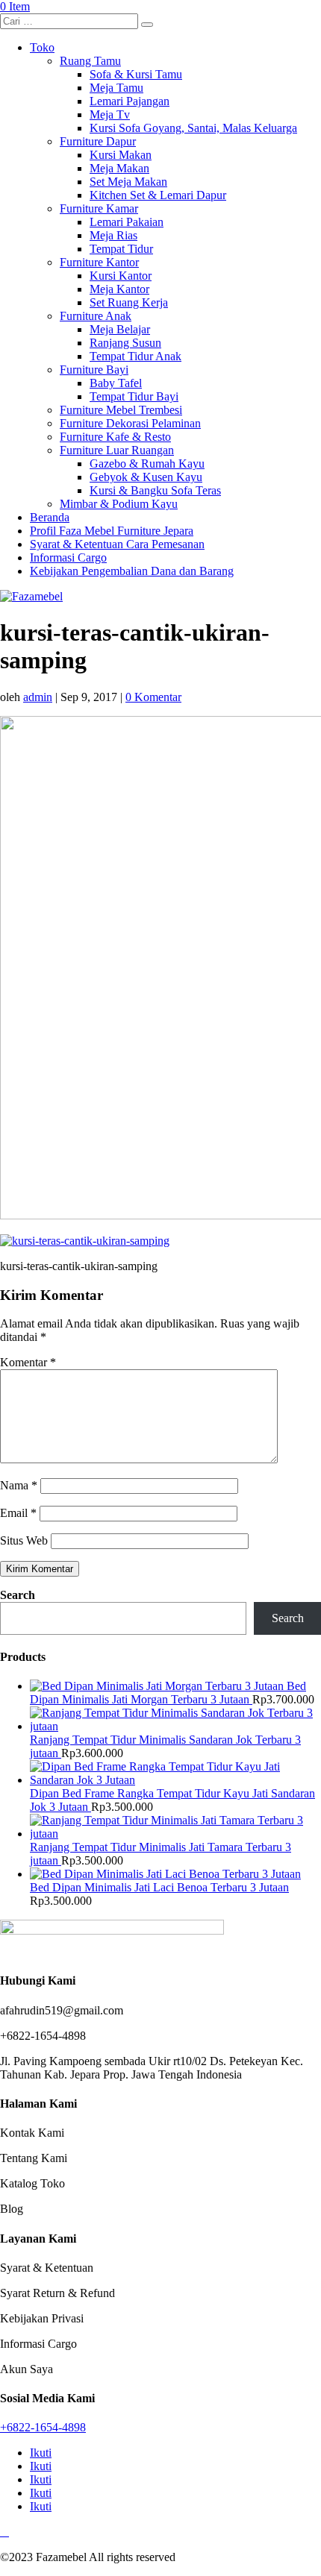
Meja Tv (110, 114)
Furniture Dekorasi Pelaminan (130, 423)
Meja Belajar (120, 329)
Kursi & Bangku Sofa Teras (155, 490)
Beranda (50, 517)
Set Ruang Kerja (129, 302)
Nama (19, 1485)
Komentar (28, 1362)
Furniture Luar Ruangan (117, 450)
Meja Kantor (119, 289)
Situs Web (24, 1540)
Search (18, 1595)
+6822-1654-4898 (43, 2427)
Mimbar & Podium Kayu (119, 504)
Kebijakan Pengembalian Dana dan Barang (132, 571)
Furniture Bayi (94, 370)
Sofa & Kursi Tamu (136, 74)
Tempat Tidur (121, 249)
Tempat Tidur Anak (135, 356)
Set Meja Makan (128, 182)
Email (18, 1513)
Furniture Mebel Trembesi (121, 410)
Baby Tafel (116, 383)
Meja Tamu (116, 88)
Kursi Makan (121, 155)
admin (38, 697)
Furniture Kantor (99, 262)
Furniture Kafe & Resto (115, 437)
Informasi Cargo (68, 557)
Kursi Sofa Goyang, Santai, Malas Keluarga (193, 128)
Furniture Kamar (99, 208)
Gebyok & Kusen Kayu (146, 477)
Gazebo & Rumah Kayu (147, 464)
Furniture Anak (96, 316)
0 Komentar (153, 697)
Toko (42, 47)
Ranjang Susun (125, 343)
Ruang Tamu (90, 61)
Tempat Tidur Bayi (134, 396)
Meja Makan (119, 168)
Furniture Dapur (98, 141)
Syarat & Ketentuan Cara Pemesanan (117, 544)
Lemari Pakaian (127, 222)
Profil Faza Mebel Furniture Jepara (112, 531)
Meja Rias (113, 235)
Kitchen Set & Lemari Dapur (158, 195)
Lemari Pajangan (130, 101)
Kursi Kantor (121, 276)
